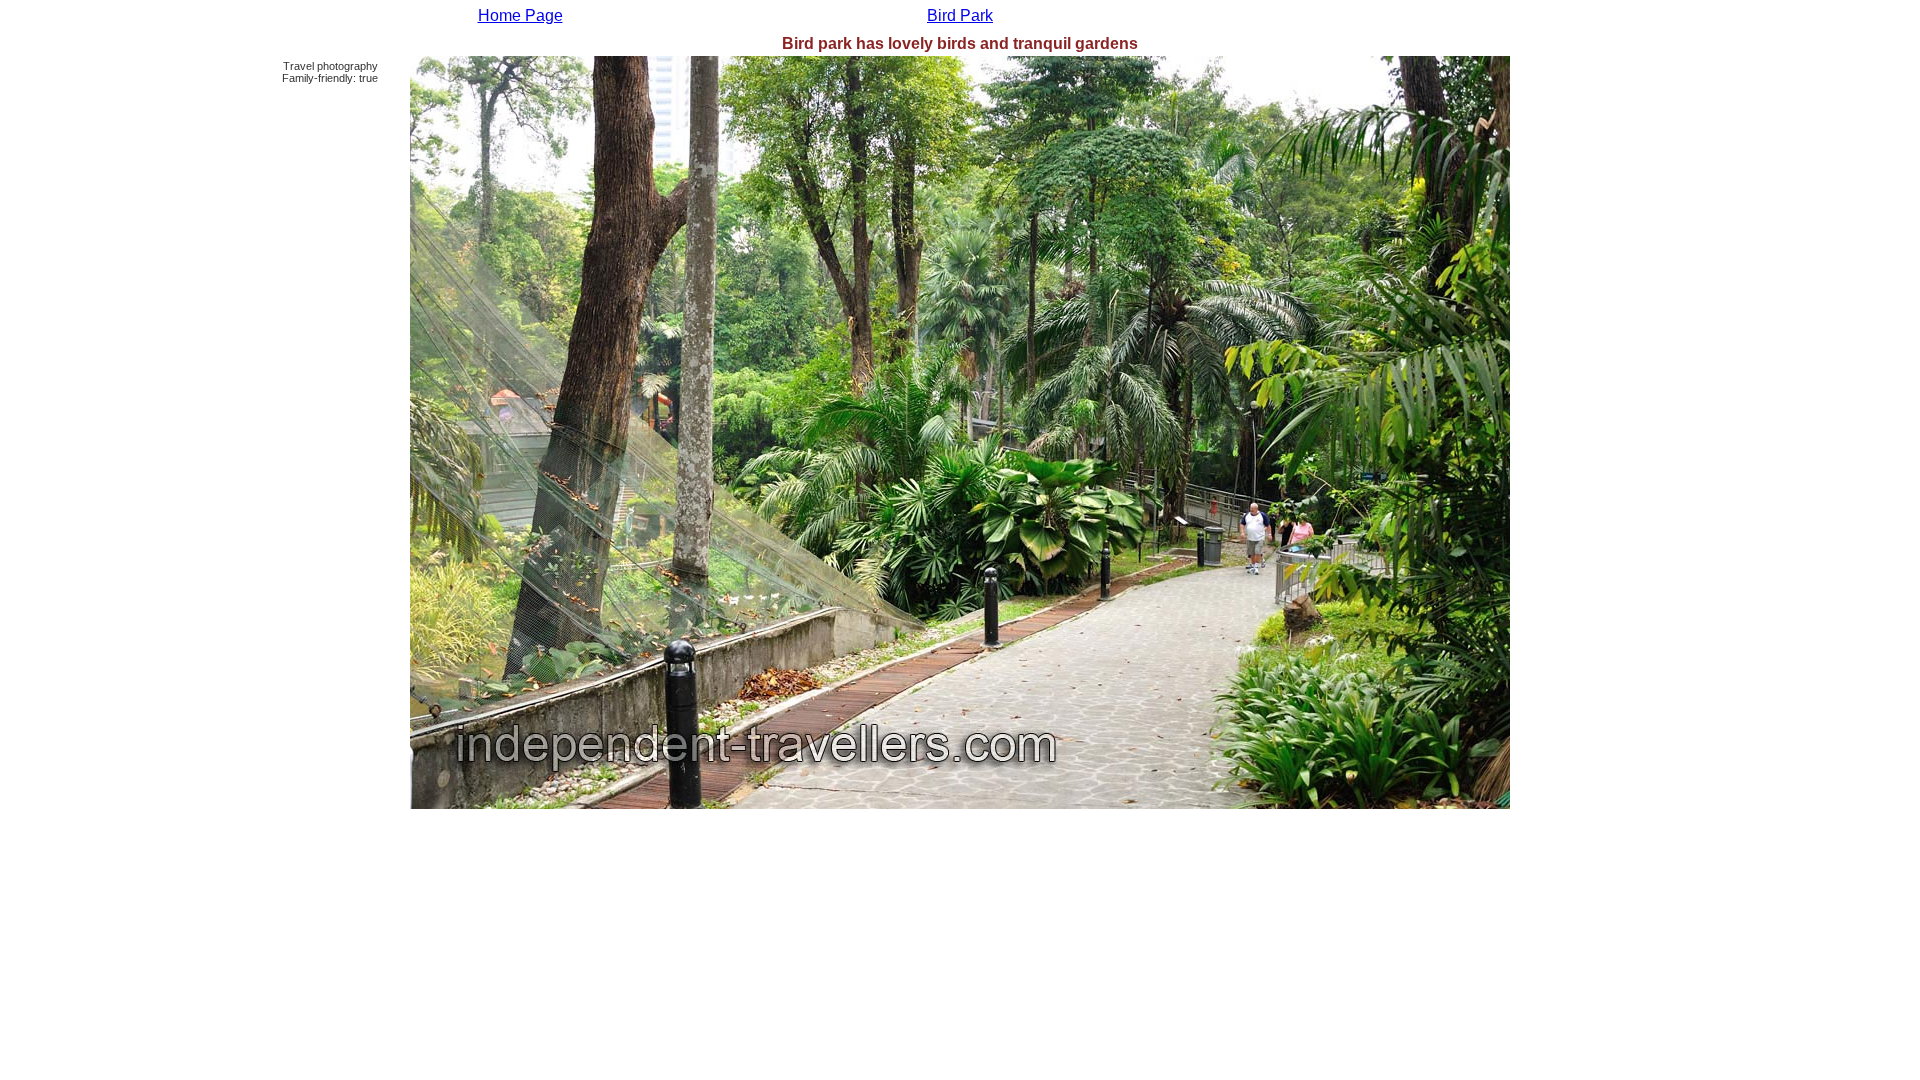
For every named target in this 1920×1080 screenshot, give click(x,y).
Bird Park (960, 15)
